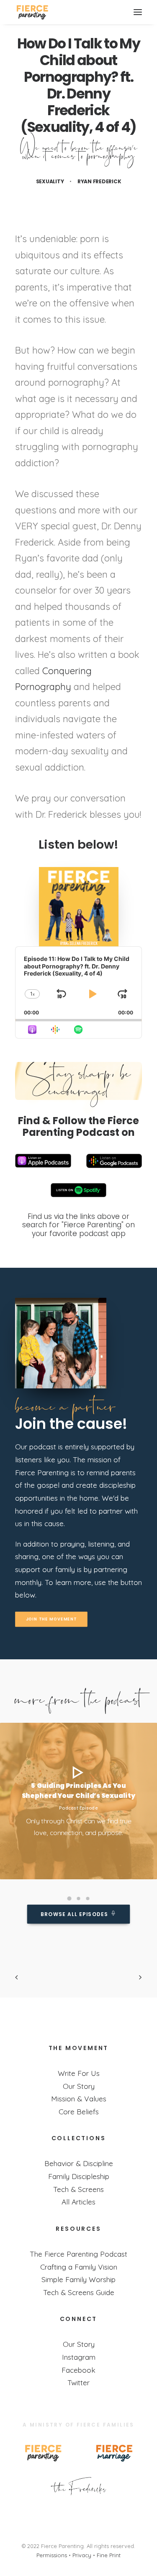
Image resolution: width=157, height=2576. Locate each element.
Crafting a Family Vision (79, 2267)
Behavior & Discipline (79, 2163)
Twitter (78, 2382)
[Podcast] (61, 1343)
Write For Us (79, 2073)
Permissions (52, 2555)
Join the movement (51, 1619)
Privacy (82, 2555)
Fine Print (109, 2555)
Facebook (78, 2370)
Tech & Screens (78, 2189)
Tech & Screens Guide (79, 2292)
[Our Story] (79, 2486)
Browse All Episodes (74, 1914)
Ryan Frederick (99, 181)
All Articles (78, 2202)
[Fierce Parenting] (32, 12)
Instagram (79, 2357)
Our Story (79, 2086)
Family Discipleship (79, 2176)
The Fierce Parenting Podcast (78, 2254)
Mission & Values (79, 2098)
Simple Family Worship (78, 2279)
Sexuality (50, 181)
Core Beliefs (79, 2111)
